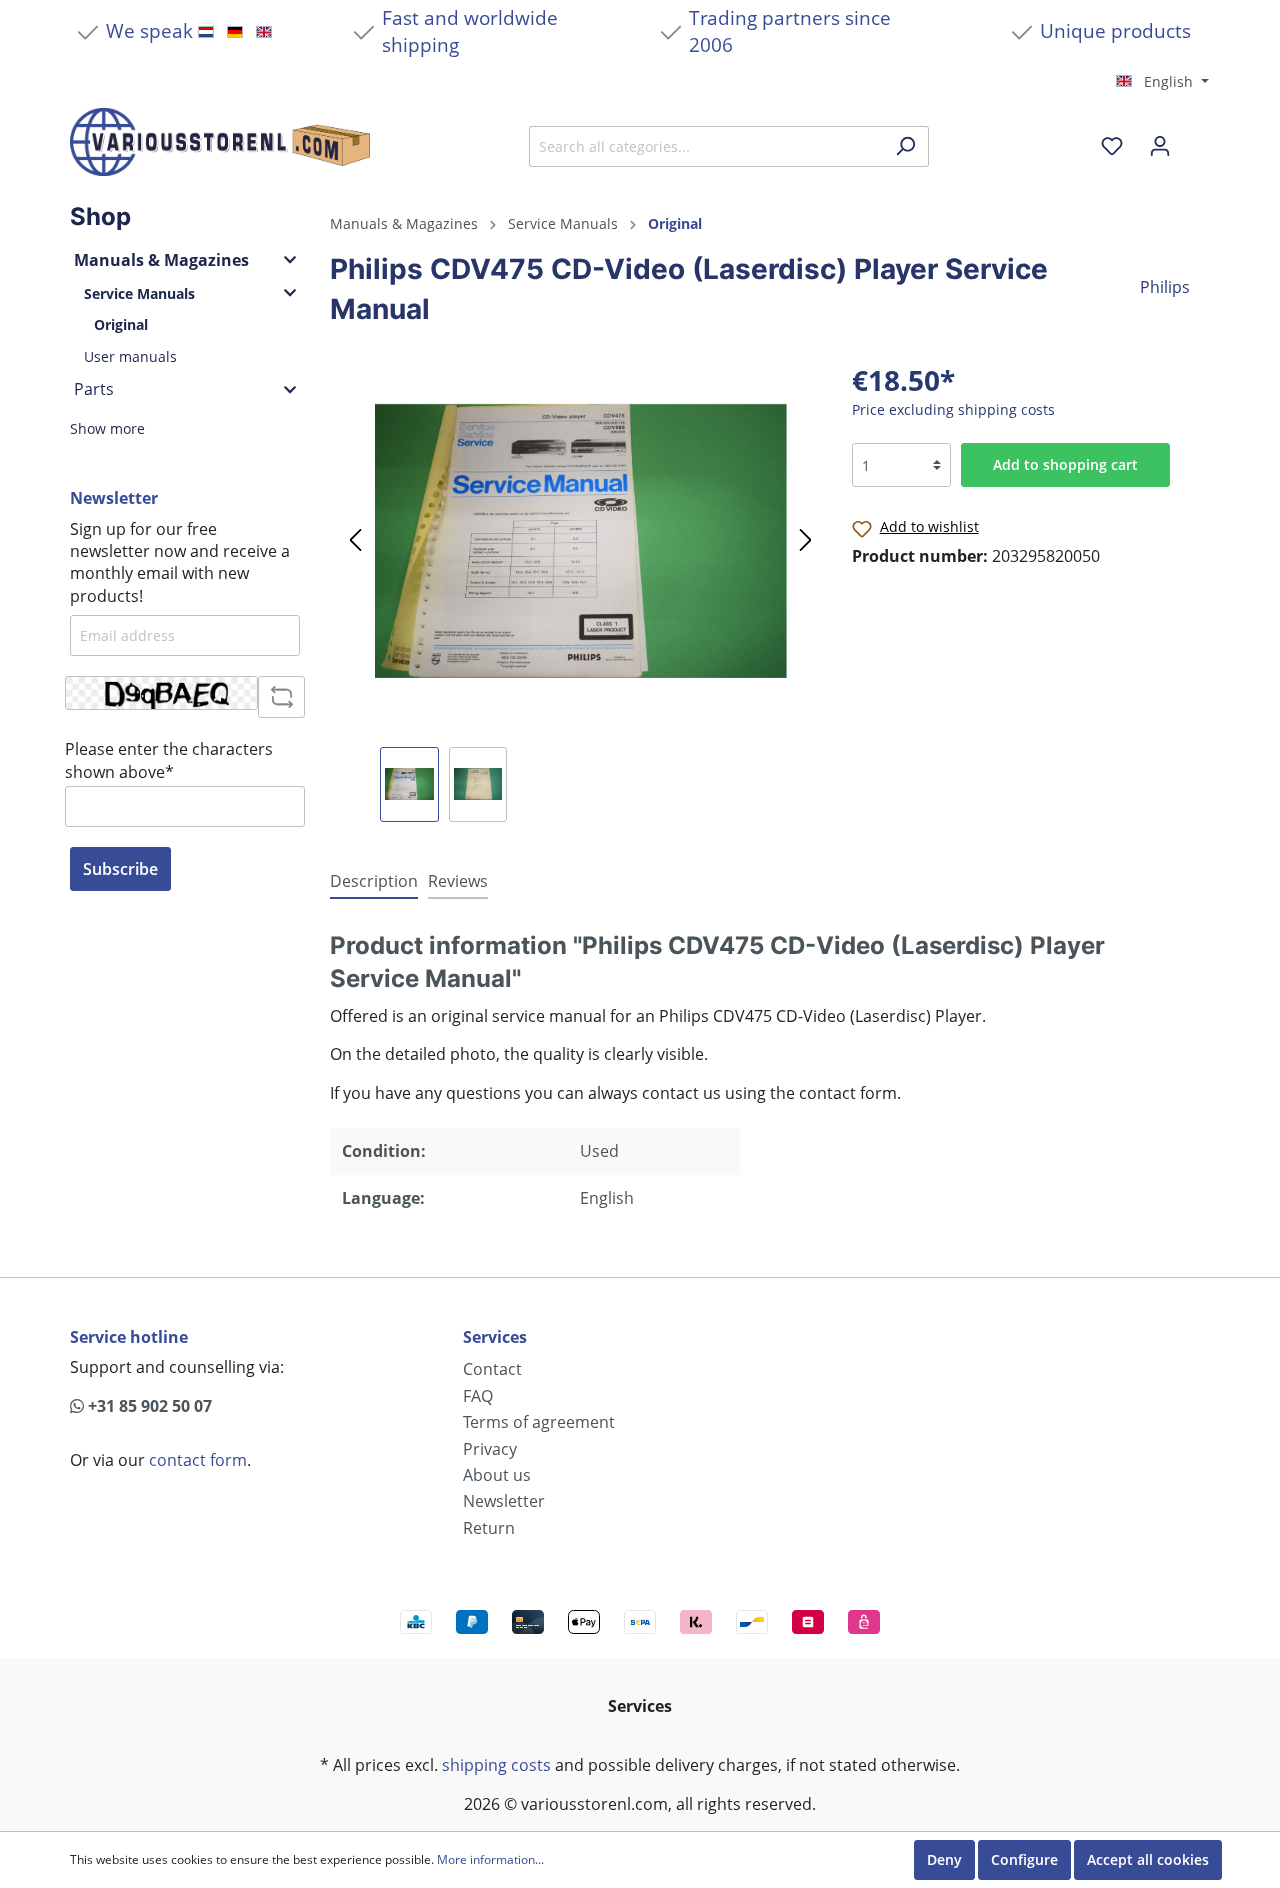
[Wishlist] (1112, 146)
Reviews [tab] (458, 881)
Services (495, 1337)
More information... (490, 1860)
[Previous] (355, 541)
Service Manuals (139, 293)
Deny (944, 1859)
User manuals (130, 356)
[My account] (1160, 146)
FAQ (478, 1396)
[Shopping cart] (1197, 139)
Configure (1024, 1859)
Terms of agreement (539, 1422)
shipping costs (496, 1765)
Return (489, 1528)
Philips (1165, 287)
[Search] (905, 146)
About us (497, 1475)
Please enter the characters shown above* (169, 760)
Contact (492, 1369)
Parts (94, 389)
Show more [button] (107, 428)
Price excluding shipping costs (953, 409)
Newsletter (504, 1501)
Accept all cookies (1148, 1859)
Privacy (490, 1449)
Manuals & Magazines (161, 260)
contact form (198, 1460)
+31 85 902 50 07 (148, 1406)
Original (121, 324)
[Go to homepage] (220, 142)
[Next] (806, 541)
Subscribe (120, 869)
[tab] (374, 880)
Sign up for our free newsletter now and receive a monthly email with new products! (180, 562)
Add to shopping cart (1065, 464)
